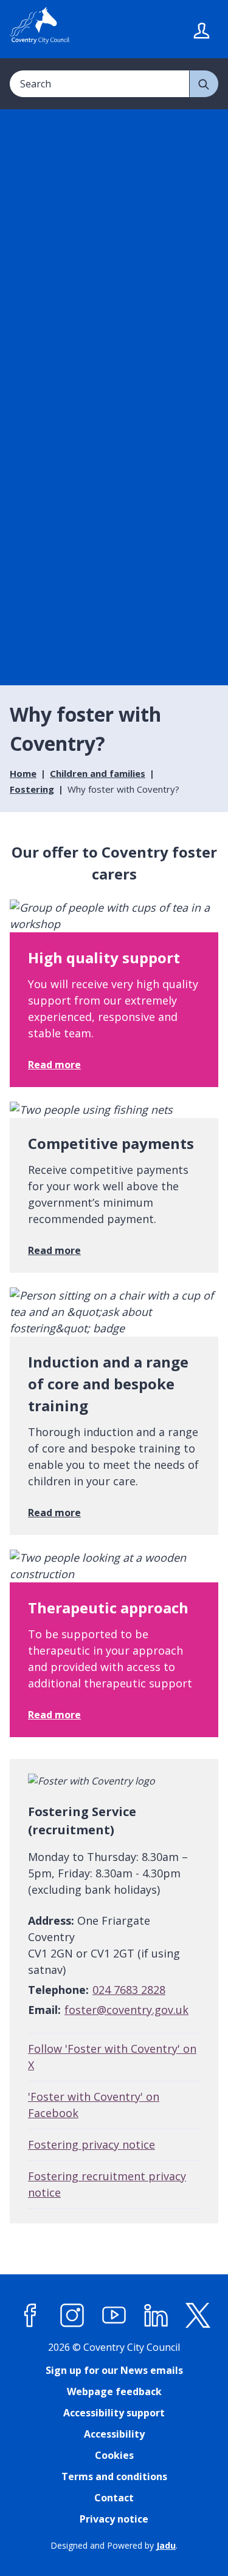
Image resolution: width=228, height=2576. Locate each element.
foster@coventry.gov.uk (126, 2010)
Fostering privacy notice (92, 2144)
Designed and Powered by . (114, 2545)
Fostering (32, 789)
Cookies (114, 2455)
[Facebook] (30, 2316)
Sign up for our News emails (114, 2370)
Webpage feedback (114, 2391)
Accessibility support (114, 2413)
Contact (114, 2498)
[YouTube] (114, 2316)
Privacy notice (114, 2519)
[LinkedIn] (156, 2316)
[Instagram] (72, 2316)
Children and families (98, 773)
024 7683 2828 (129, 1990)
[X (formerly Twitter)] (198, 2316)
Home (23, 773)
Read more (54, 1065)
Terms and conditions (114, 2476)
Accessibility (114, 2434)
